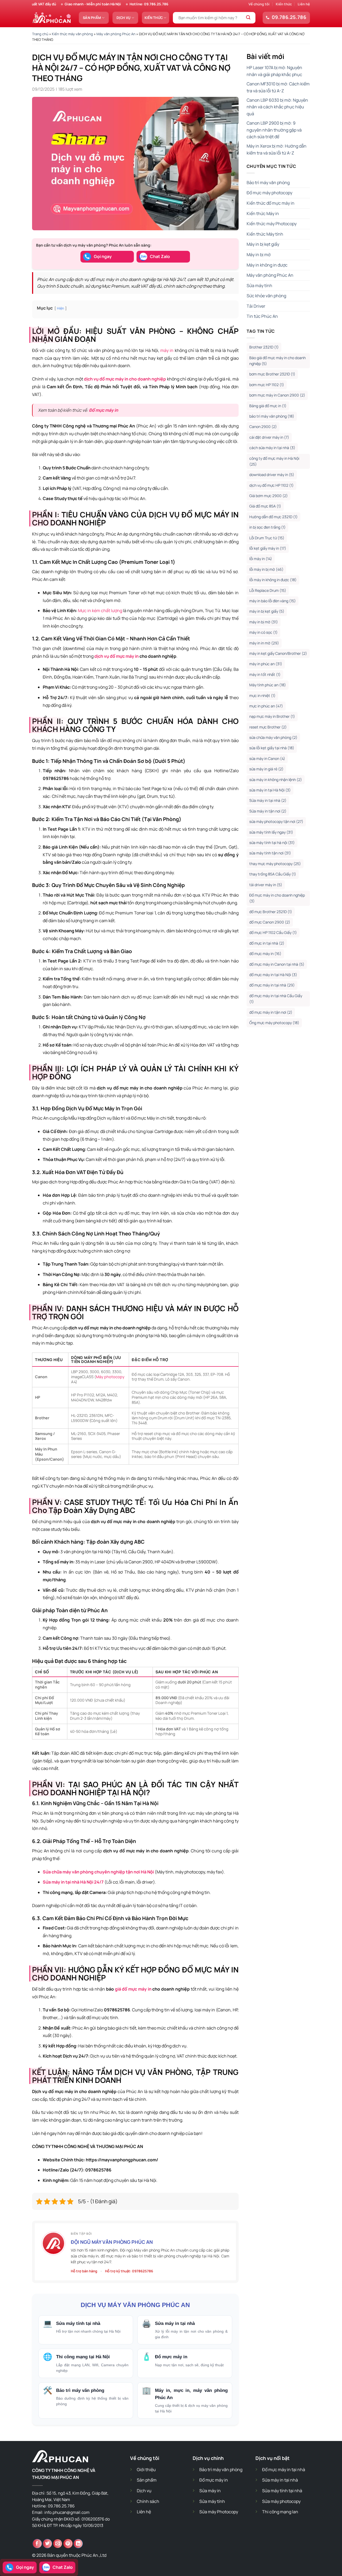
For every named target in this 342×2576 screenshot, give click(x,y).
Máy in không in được (267, 265)
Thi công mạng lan (280, 2512)
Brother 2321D (264, 347)
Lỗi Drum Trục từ (267, 538)
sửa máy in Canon (267, 758)
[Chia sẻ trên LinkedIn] (78, 2544)
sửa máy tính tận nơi (270, 853)
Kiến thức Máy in (263, 213)
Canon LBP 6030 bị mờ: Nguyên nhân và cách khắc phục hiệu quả (277, 107)
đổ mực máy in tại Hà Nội (273, 975)
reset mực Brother (268, 727)
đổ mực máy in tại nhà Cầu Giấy (276, 999)
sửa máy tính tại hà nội (272, 843)
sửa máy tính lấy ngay (271, 832)
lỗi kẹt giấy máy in (268, 548)
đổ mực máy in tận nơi (271, 1012)
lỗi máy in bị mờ (266, 569)
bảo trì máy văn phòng (272, 416)
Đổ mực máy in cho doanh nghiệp (277, 898)
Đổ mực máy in (104, 410)
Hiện (61, 308)
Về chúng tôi (259, 4)
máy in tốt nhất (265, 674)
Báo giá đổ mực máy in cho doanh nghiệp (277, 361)
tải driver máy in (266, 885)
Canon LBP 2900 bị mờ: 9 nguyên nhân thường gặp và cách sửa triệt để (274, 130)
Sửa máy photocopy (281, 2501)
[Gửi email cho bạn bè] (58, 2544)
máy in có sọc (263, 632)
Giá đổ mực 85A (265, 506)
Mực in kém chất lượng (100, 611)
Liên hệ (304, 4)
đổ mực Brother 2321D (271, 912)
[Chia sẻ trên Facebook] (37, 2544)
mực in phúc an (266, 706)
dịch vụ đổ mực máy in (116, 656)
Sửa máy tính (259, 286)
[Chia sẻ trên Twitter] (47, 2544)
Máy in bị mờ (259, 255)
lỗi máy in (261, 559)
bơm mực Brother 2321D (272, 374)
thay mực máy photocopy (275, 864)
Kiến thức (284, 4)
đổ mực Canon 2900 (270, 922)
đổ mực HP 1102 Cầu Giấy (273, 932)
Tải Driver (256, 306)
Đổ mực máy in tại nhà (284, 2470)
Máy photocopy (110, 1377)
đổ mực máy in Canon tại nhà (277, 964)
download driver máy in (272, 475)
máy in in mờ (264, 643)
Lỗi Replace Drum (268, 590)
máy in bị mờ (264, 622)
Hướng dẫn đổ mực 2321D (273, 517)
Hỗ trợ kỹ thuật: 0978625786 (129, 2271)
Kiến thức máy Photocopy (272, 224)
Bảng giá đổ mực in (268, 406)
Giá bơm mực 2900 (269, 496)
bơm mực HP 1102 (267, 385)
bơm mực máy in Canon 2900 (277, 395)
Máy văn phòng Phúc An (116, 34)
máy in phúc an (266, 664)
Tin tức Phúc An (262, 316)
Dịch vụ (124, 18)
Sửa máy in (210, 2491)
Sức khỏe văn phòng (266, 296)
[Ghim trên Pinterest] (68, 2544)
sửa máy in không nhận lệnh (276, 780)
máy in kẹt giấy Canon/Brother (278, 653)
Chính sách (148, 2501)
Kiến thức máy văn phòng (72, 34)
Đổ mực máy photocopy (269, 193)
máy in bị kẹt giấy (267, 611)
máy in (167, 350)
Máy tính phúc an (268, 685)
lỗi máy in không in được (273, 580)
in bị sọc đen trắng (267, 527)
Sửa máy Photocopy (219, 2512)
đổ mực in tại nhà (267, 943)
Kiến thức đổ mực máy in (271, 203)
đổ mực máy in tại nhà (272, 985)
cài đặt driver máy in (269, 437)
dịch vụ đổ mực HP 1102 (271, 485)
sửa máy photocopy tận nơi (276, 821)
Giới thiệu (146, 2470)
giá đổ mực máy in (133, 1989)
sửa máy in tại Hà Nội (270, 790)
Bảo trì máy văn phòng (268, 183)
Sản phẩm (92, 18)
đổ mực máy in (265, 954)
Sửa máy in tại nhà (268, 800)
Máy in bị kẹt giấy (263, 244)
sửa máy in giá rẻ (266, 769)
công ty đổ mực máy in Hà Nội (274, 461)
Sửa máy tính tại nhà (282, 2491)
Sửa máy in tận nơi (268, 811)
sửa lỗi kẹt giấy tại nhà (272, 748)
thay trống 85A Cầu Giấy (273, 874)
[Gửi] (248, 18)
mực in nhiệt (262, 695)
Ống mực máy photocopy (274, 1023)
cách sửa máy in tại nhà (272, 448)
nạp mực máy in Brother (272, 716)
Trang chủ (40, 34)
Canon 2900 (263, 427)
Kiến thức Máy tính (265, 234)
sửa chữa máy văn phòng (273, 737)
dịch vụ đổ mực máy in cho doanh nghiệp (125, 379)
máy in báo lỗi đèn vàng (273, 601)
